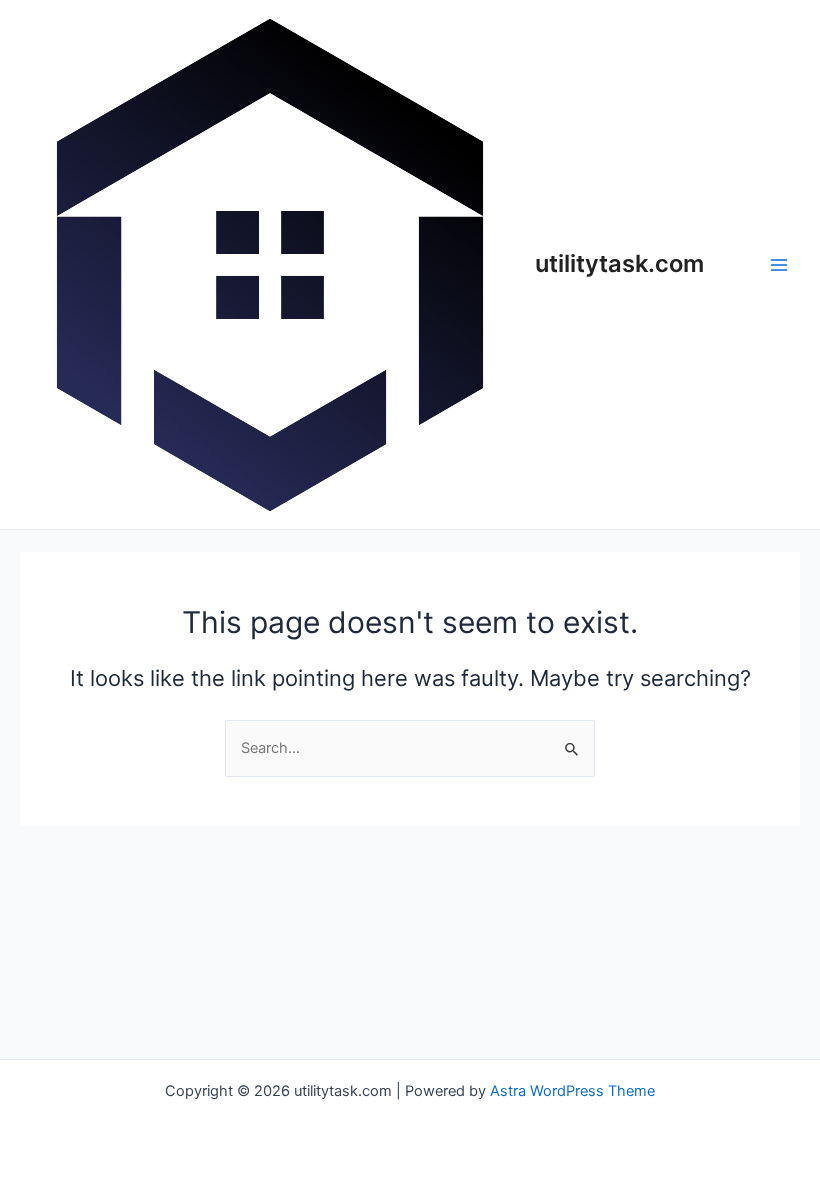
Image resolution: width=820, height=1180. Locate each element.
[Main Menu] (779, 265)
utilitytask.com (619, 263)
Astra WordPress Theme (572, 1091)
